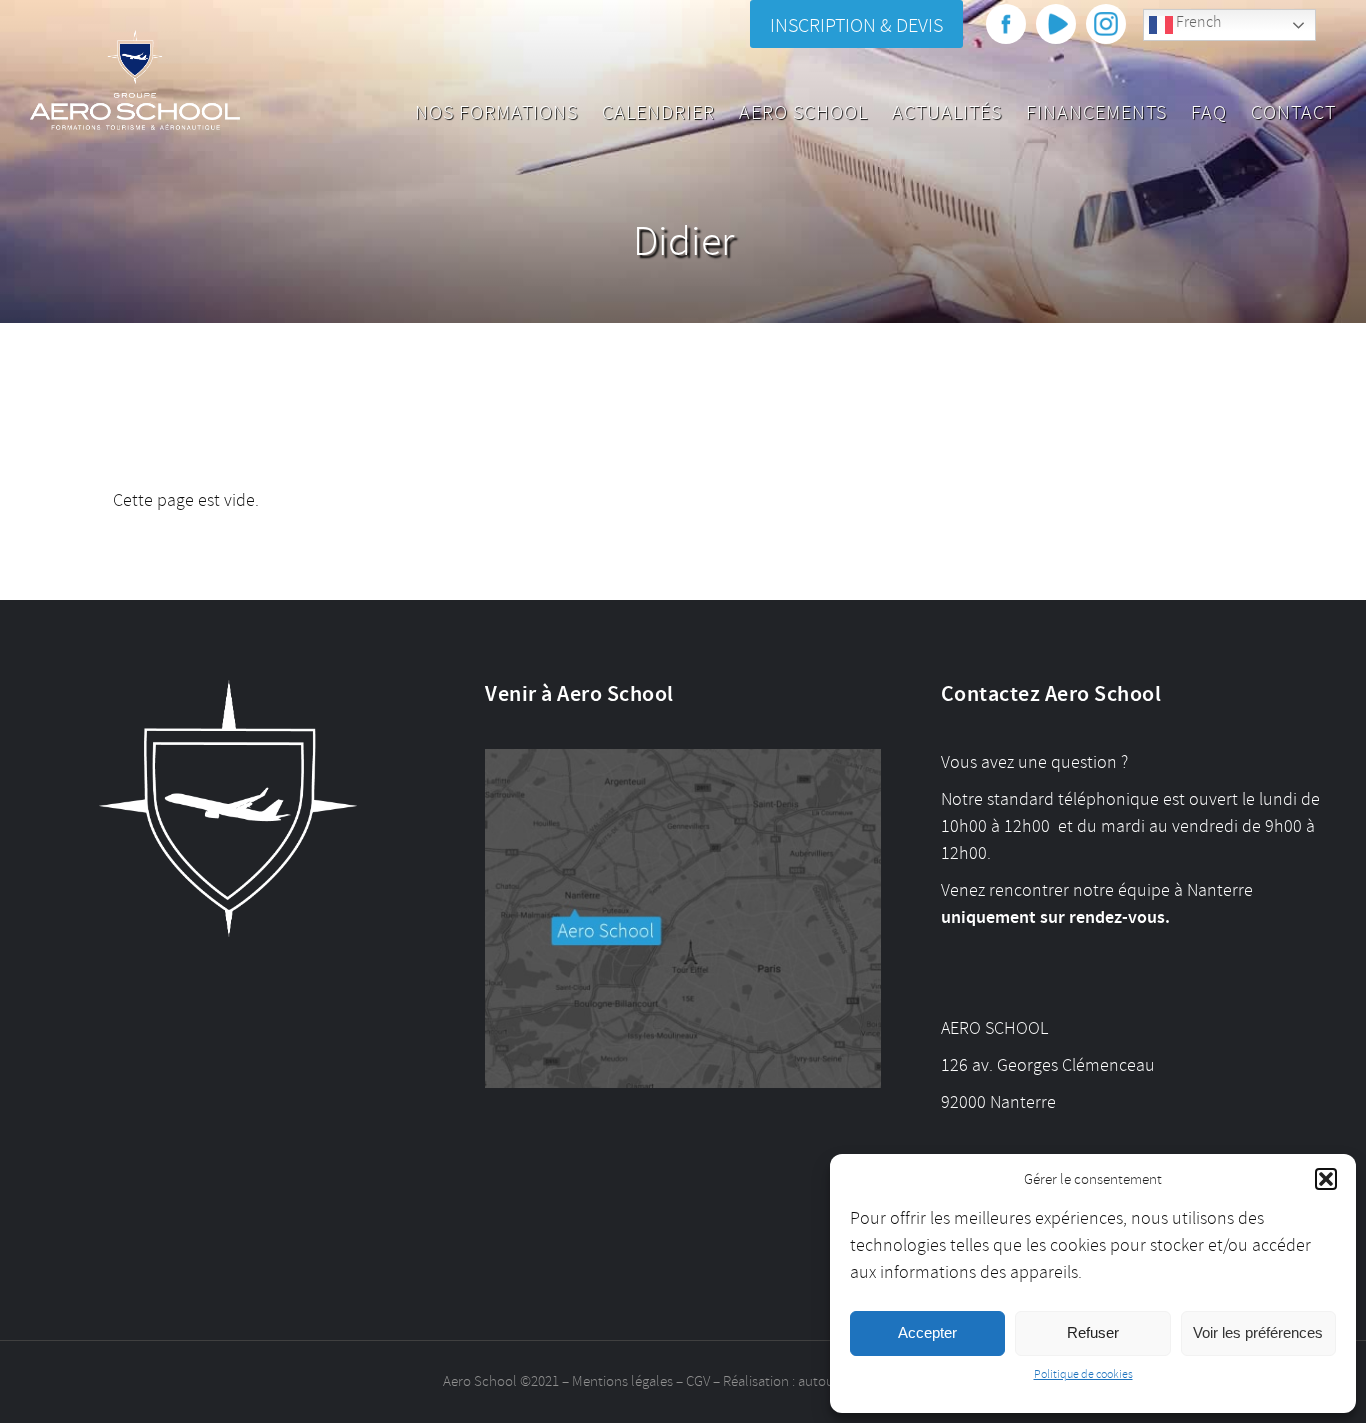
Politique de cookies (1083, 1374)
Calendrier (658, 112)
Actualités (947, 112)
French (1197, 22)
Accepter (927, 1332)
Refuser (1093, 1332)
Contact (1293, 112)
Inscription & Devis (856, 25)
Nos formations (496, 112)
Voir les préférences (1258, 1332)
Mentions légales (622, 1381)
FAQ (1209, 112)
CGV (698, 1381)
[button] (1326, 1179)
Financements (1096, 112)
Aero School (803, 112)
